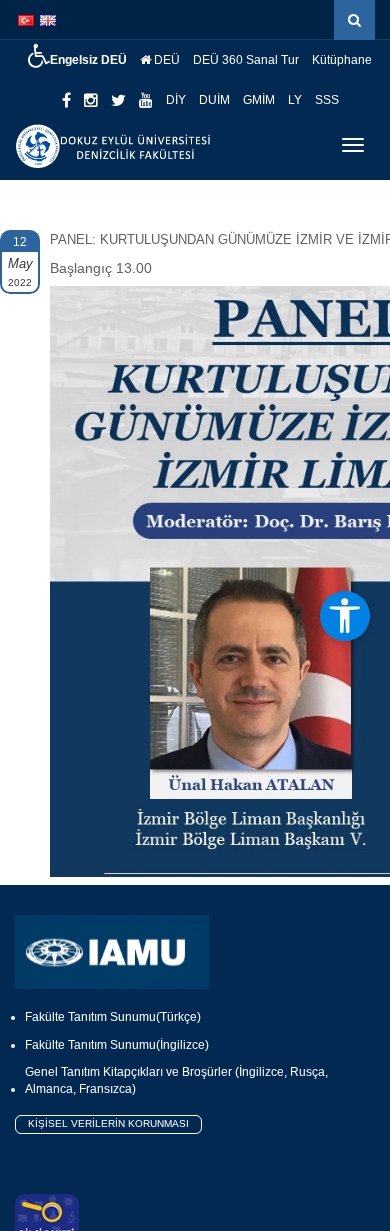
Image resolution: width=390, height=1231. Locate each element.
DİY (176, 100)
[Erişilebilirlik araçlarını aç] (345, 616)
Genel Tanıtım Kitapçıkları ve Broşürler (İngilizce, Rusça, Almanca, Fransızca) (176, 1080)
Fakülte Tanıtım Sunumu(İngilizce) (117, 1045)
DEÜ (165, 60)
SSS (327, 100)
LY (295, 100)
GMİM (259, 100)
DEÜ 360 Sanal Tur (246, 60)
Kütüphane (342, 60)
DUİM (214, 100)
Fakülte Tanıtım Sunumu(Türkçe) (113, 1017)
